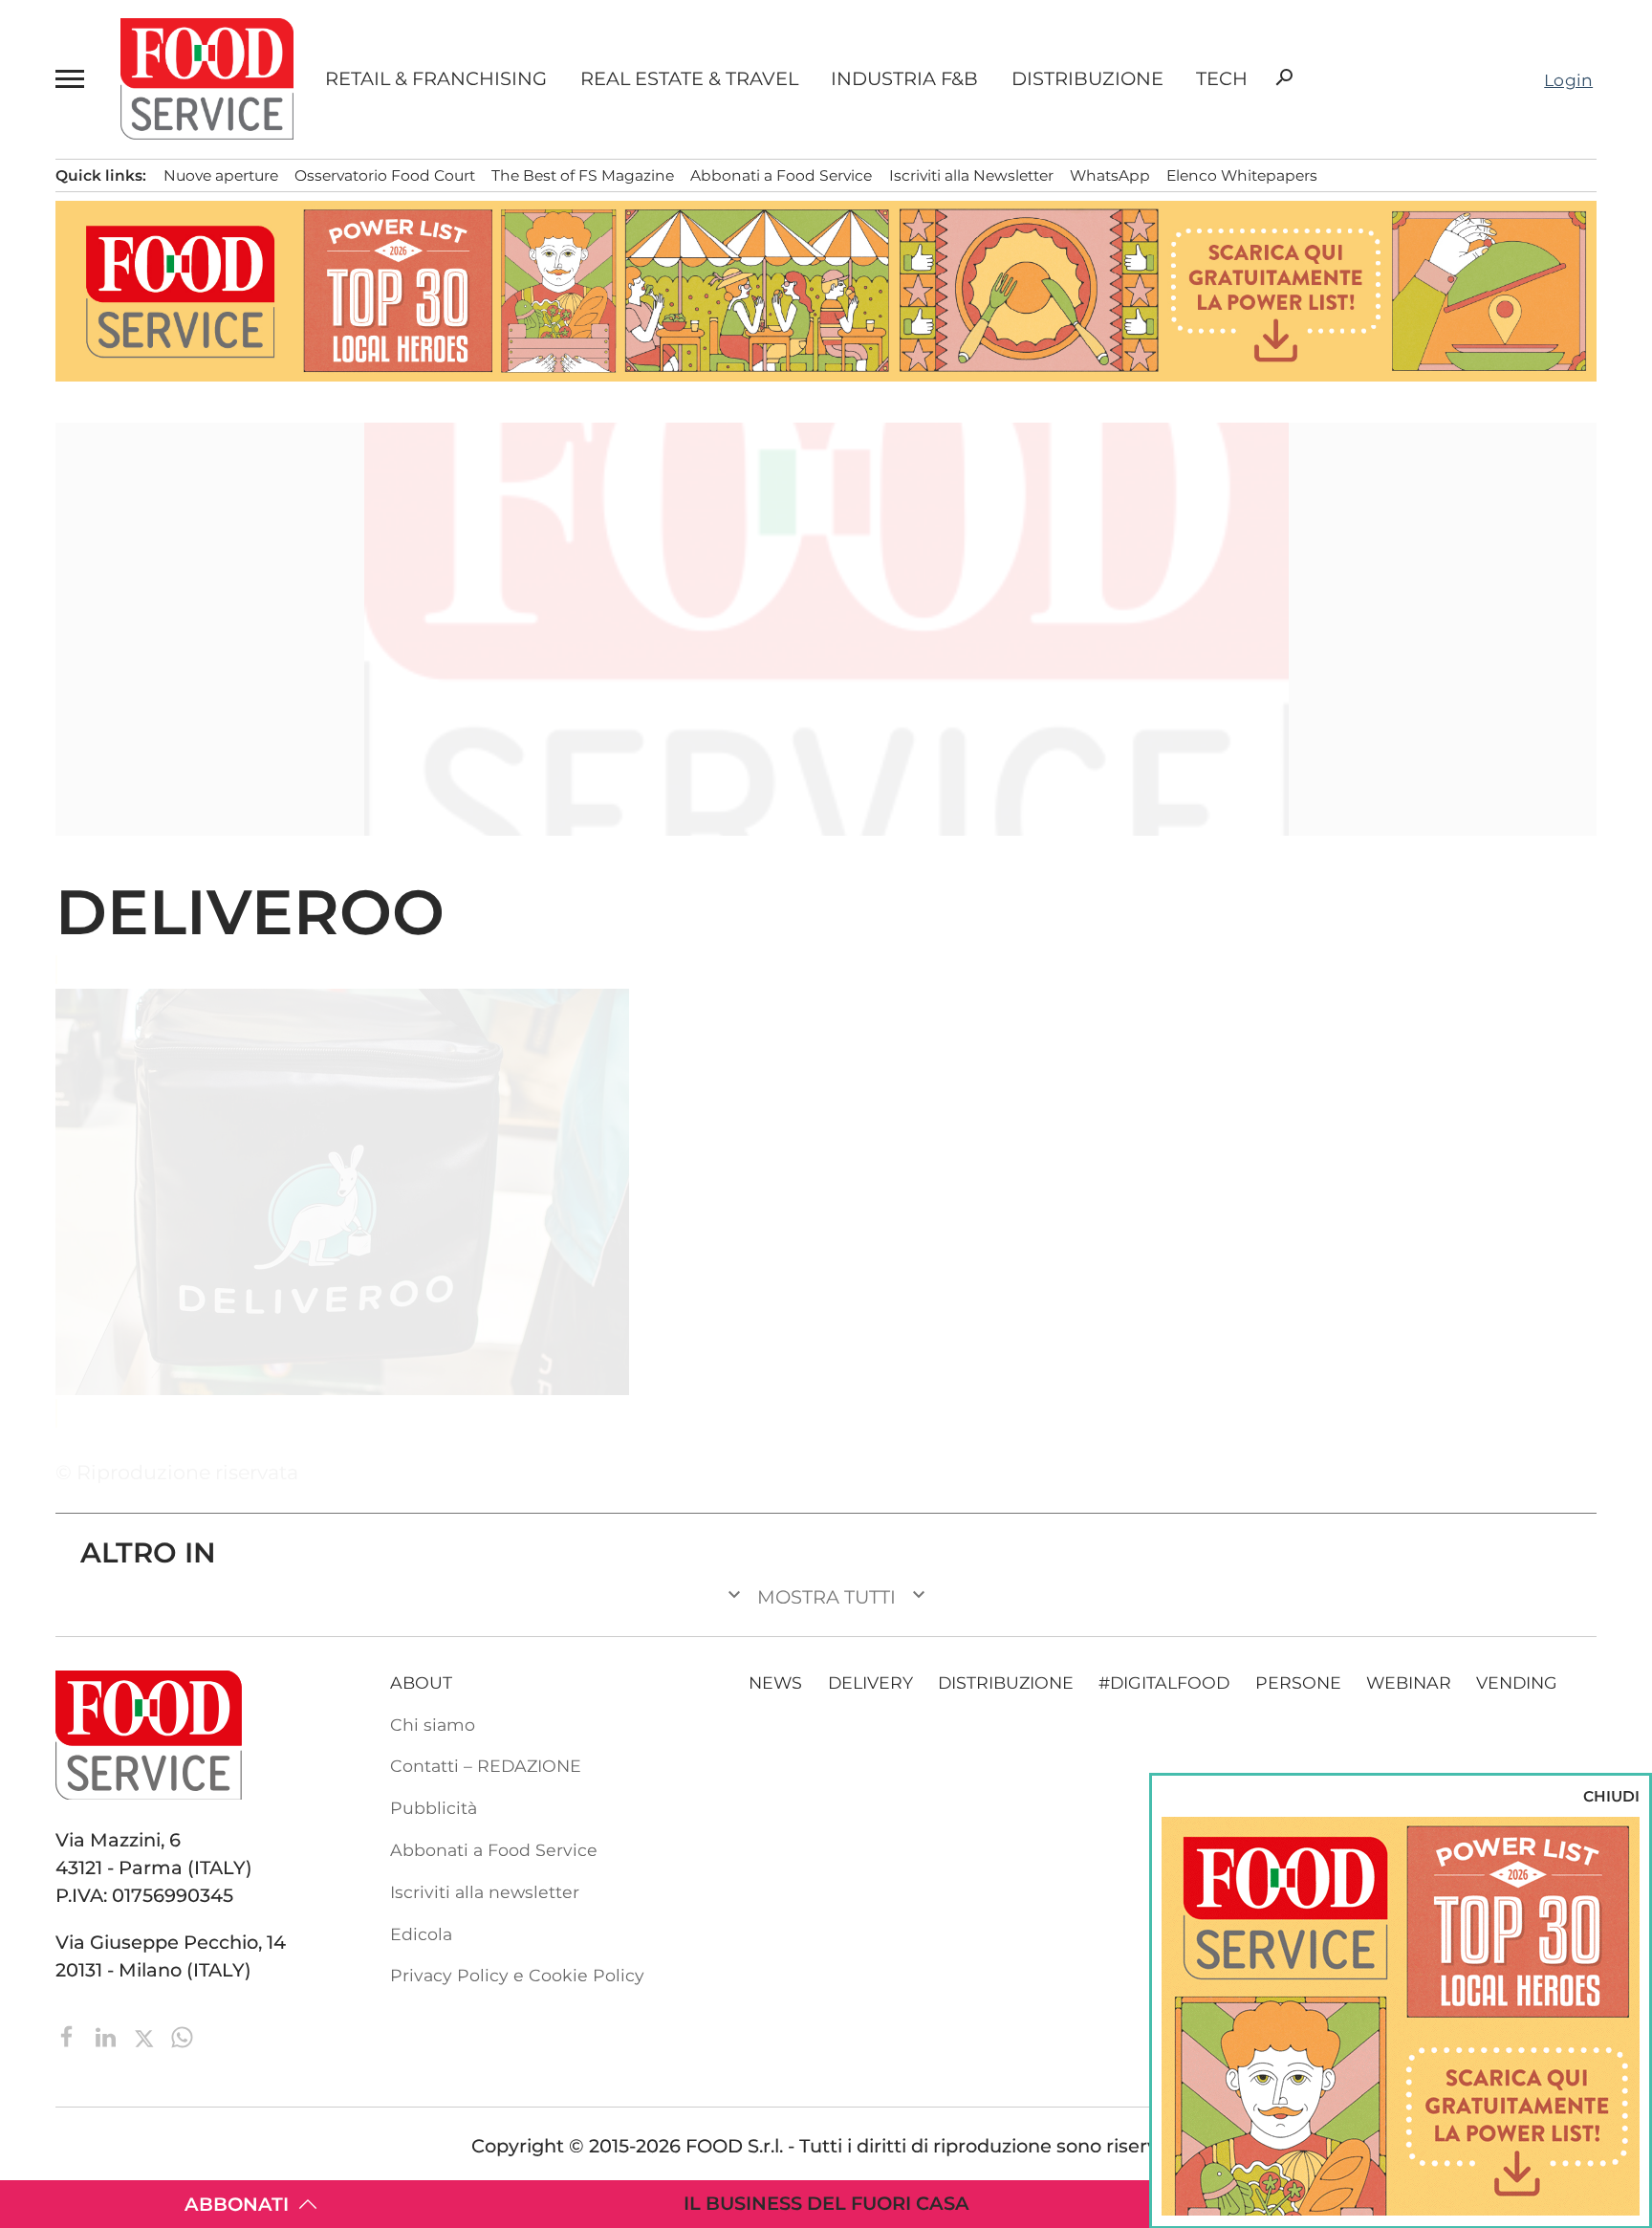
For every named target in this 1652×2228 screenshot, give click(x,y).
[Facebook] (70, 2035)
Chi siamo (433, 1725)
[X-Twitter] (146, 2035)
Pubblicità (434, 1808)
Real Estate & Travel (689, 79)
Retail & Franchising (436, 79)
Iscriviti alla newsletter (485, 1892)
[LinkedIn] (108, 2035)
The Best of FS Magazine (583, 175)
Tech (1222, 79)
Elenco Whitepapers (1242, 175)
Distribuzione (1087, 79)
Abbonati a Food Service (781, 175)
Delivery (870, 1682)
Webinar (1409, 1682)
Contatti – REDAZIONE (486, 1766)
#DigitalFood (1164, 1682)
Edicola (421, 1934)
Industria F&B (904, 79)
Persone (1298, 1682)
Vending (1517, 1682)
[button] (72, 79)
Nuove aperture (221, 175)
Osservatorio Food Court (385, 175)
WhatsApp (1110, 175)
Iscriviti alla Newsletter (971, 175)
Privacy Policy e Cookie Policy (517, 1975)
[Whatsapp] (182, 2035)
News (775, 1682)
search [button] (1284, 77)
